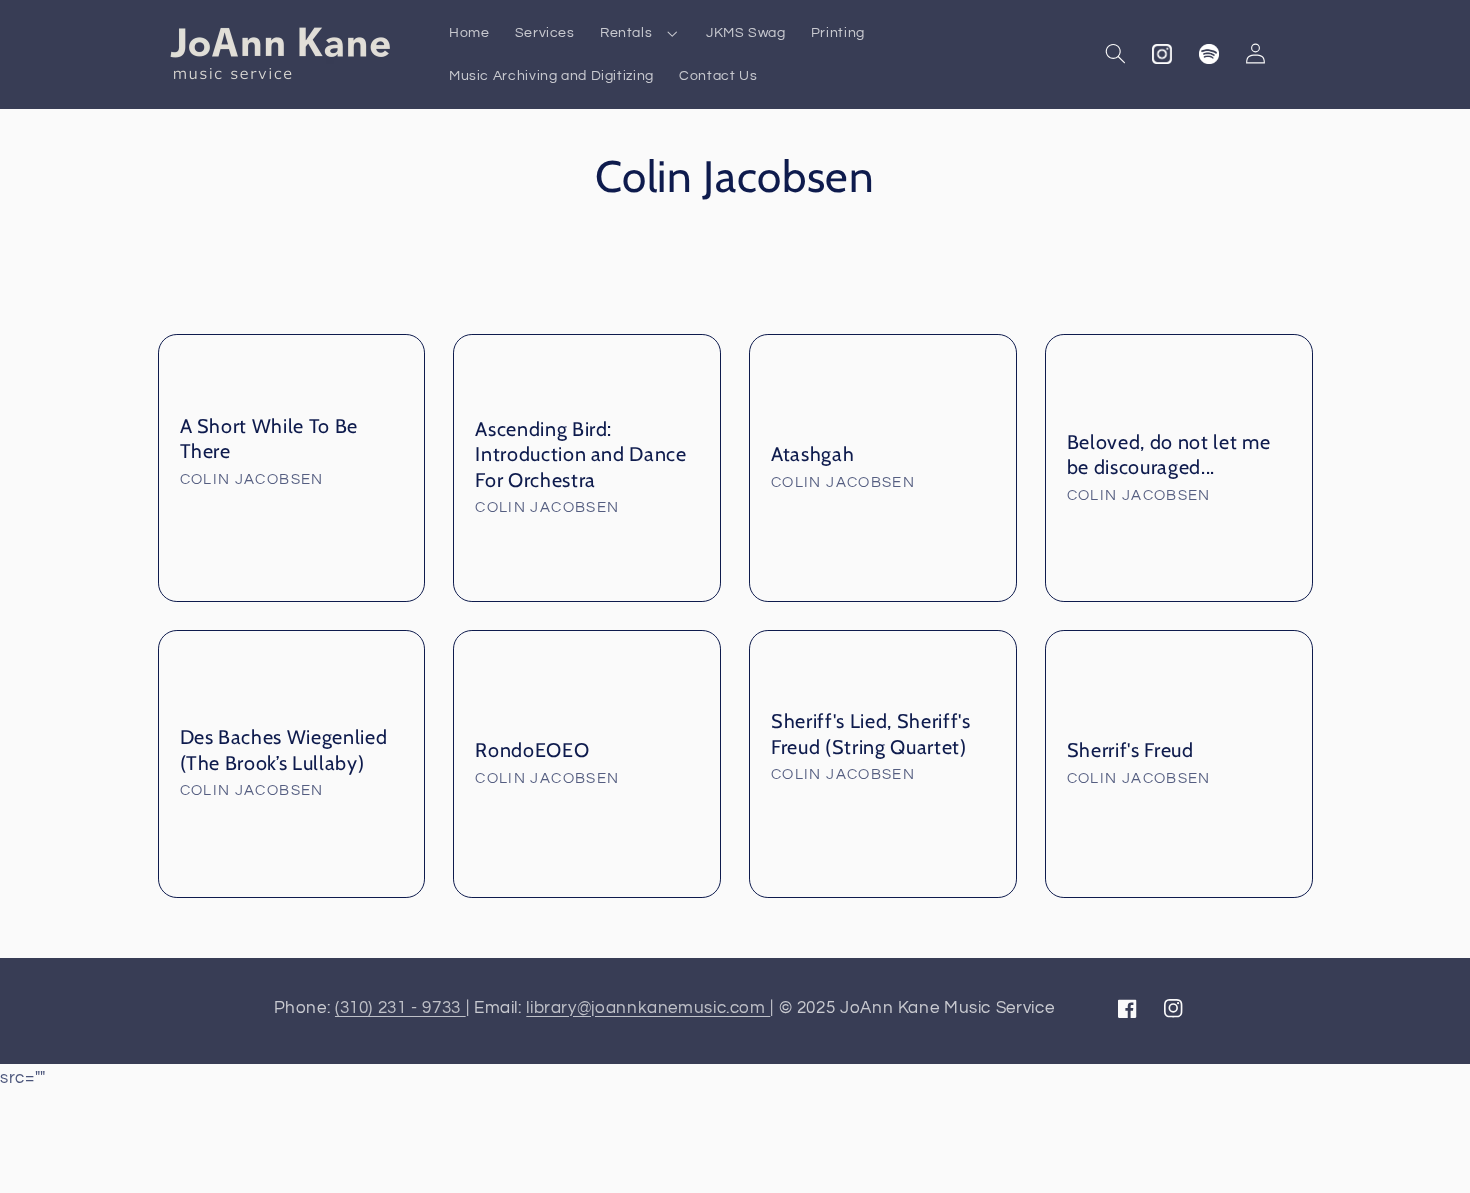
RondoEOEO (532, 750)
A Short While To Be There (269, 438)
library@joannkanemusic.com (648, 1008)
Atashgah (812, 454)
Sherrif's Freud (1130, 750)
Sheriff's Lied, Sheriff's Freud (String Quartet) (871, 733)
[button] (640, 32)
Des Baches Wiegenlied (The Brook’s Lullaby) (284, 749)
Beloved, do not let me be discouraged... (1169, 454)
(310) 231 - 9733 (400, 1008)
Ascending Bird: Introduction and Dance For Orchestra (581, 454)
